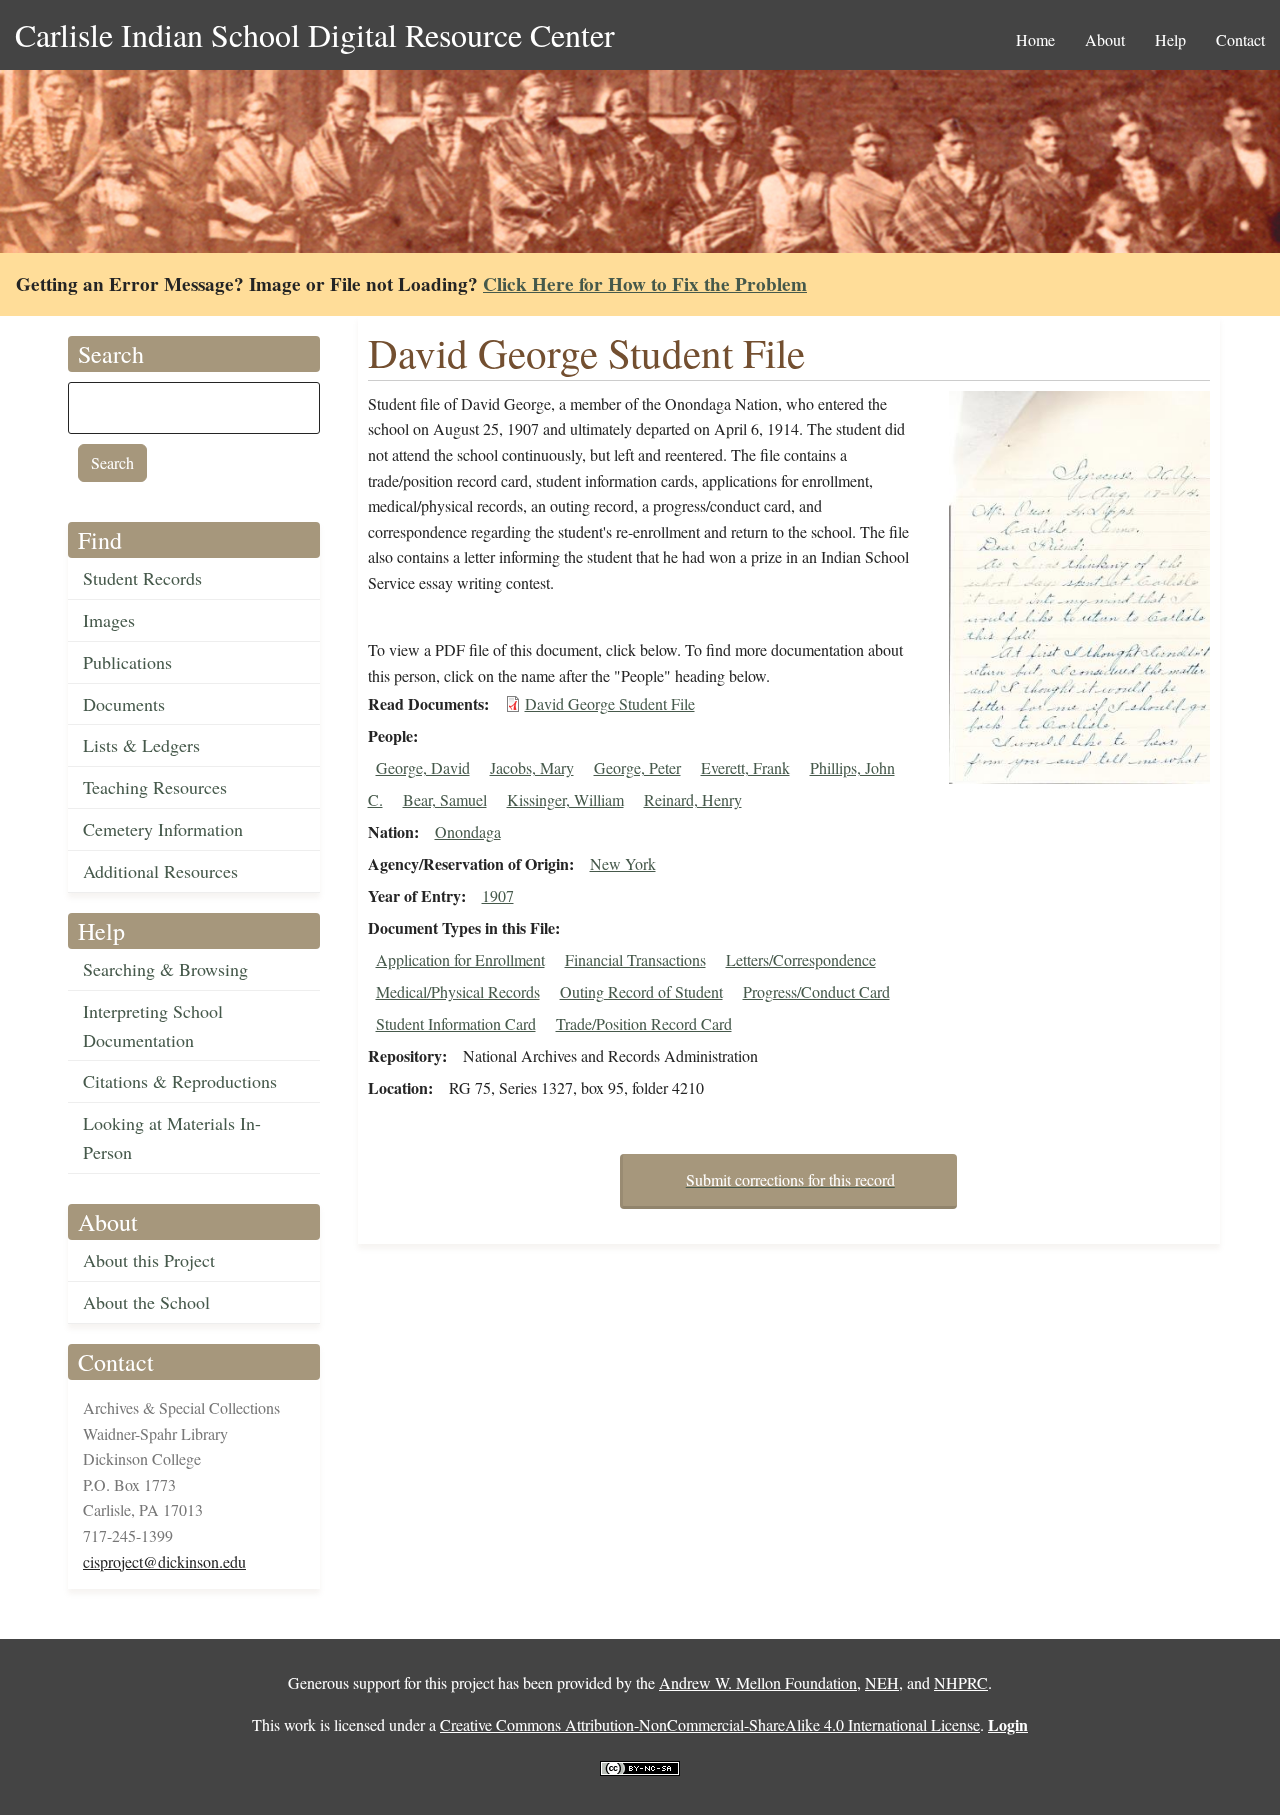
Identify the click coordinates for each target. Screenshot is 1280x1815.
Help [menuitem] (1170, 39)
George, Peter (637, 767)
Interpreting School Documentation (153, 1025)
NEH (882, 1682)
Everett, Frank (745, 767)
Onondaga (468, 831)
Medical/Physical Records (458, 991)
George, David (423, 767)
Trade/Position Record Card (644, 1023)
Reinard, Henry (693, 799)
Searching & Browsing (165, 969)
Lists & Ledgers (141, 745)
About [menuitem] (1105, 39)
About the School (146, 1302)
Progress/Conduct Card (816, 991)
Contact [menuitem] (1240, 39)
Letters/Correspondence (801, 959)
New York (623, 863)
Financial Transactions (635, 959)
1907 (498, 895)
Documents (124, 704)
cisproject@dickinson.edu (164, 1561)
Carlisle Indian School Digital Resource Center (315, 34)
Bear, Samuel (445, 799)
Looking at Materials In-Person (172, 1137)
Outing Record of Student (641, 991)
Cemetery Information (163, 829)
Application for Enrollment (460, 959)
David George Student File (610, 703)
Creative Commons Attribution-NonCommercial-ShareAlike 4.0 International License (710, 1724)
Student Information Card (456, 1023)
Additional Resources (160, 871)
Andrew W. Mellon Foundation (758, 1682)
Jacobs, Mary (532, 767)
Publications (127, 662)
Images (109, 620)
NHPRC (961, 1682)
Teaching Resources (155, 787)
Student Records (142, 578)
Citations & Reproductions (180, 1081)
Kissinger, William (565, 799)
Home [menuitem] (1035, 39)
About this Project (149, 1260)
